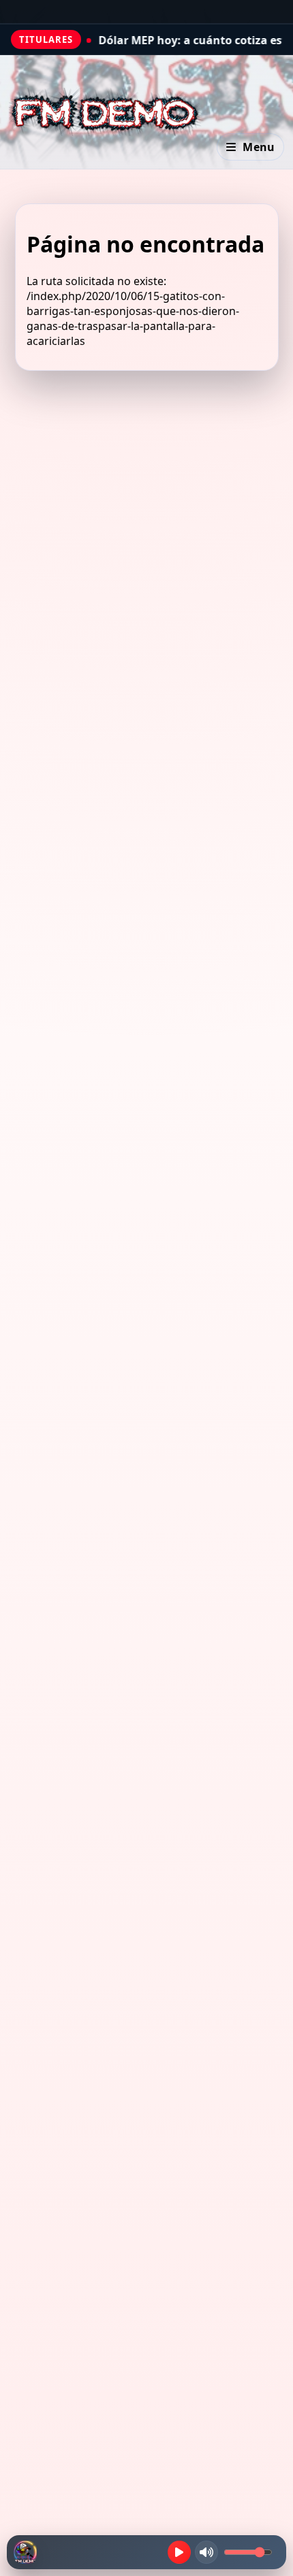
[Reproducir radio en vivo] (179, 2552)
